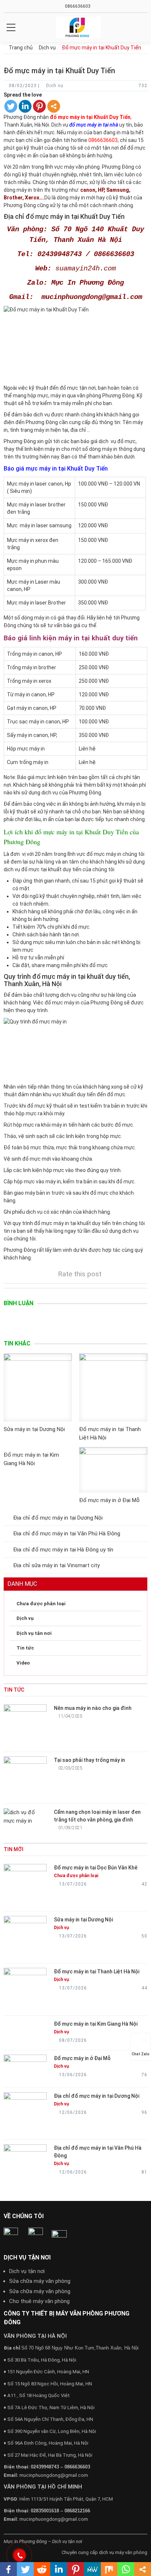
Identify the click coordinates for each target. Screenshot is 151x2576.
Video (23, 1663)
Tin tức (25, 1648)
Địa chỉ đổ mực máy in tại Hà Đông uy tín (63, 1550)
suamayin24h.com (86, 269)
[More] (54, 106)
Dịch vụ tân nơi (34, 1633)
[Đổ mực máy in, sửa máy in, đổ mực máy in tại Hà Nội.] (78, 27)
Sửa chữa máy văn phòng (40, 2281)
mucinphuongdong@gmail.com (54, 2475)
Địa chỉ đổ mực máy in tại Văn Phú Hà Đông (67, 1534)
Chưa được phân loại (41, 1604)
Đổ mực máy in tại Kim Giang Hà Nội (96, 2024)
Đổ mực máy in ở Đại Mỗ (109, 1500)
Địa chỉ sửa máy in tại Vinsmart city (56, 1565)
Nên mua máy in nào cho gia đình (93, 1708)
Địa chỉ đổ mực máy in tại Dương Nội (58, 1518)
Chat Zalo (141, 2054)
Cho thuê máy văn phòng (39, 2301)
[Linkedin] (25, 106)
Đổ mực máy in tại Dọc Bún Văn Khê (96, 1868)
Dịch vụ (25, 1618)
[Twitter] (11, 106)
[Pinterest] (39, 106)
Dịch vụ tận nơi (27, 2271)
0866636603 (77, 6)
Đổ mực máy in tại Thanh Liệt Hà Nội (97, 1972)
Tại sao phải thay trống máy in (89, 1760)
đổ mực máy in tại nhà (94, 125)
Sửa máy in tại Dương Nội (34, 1429)
